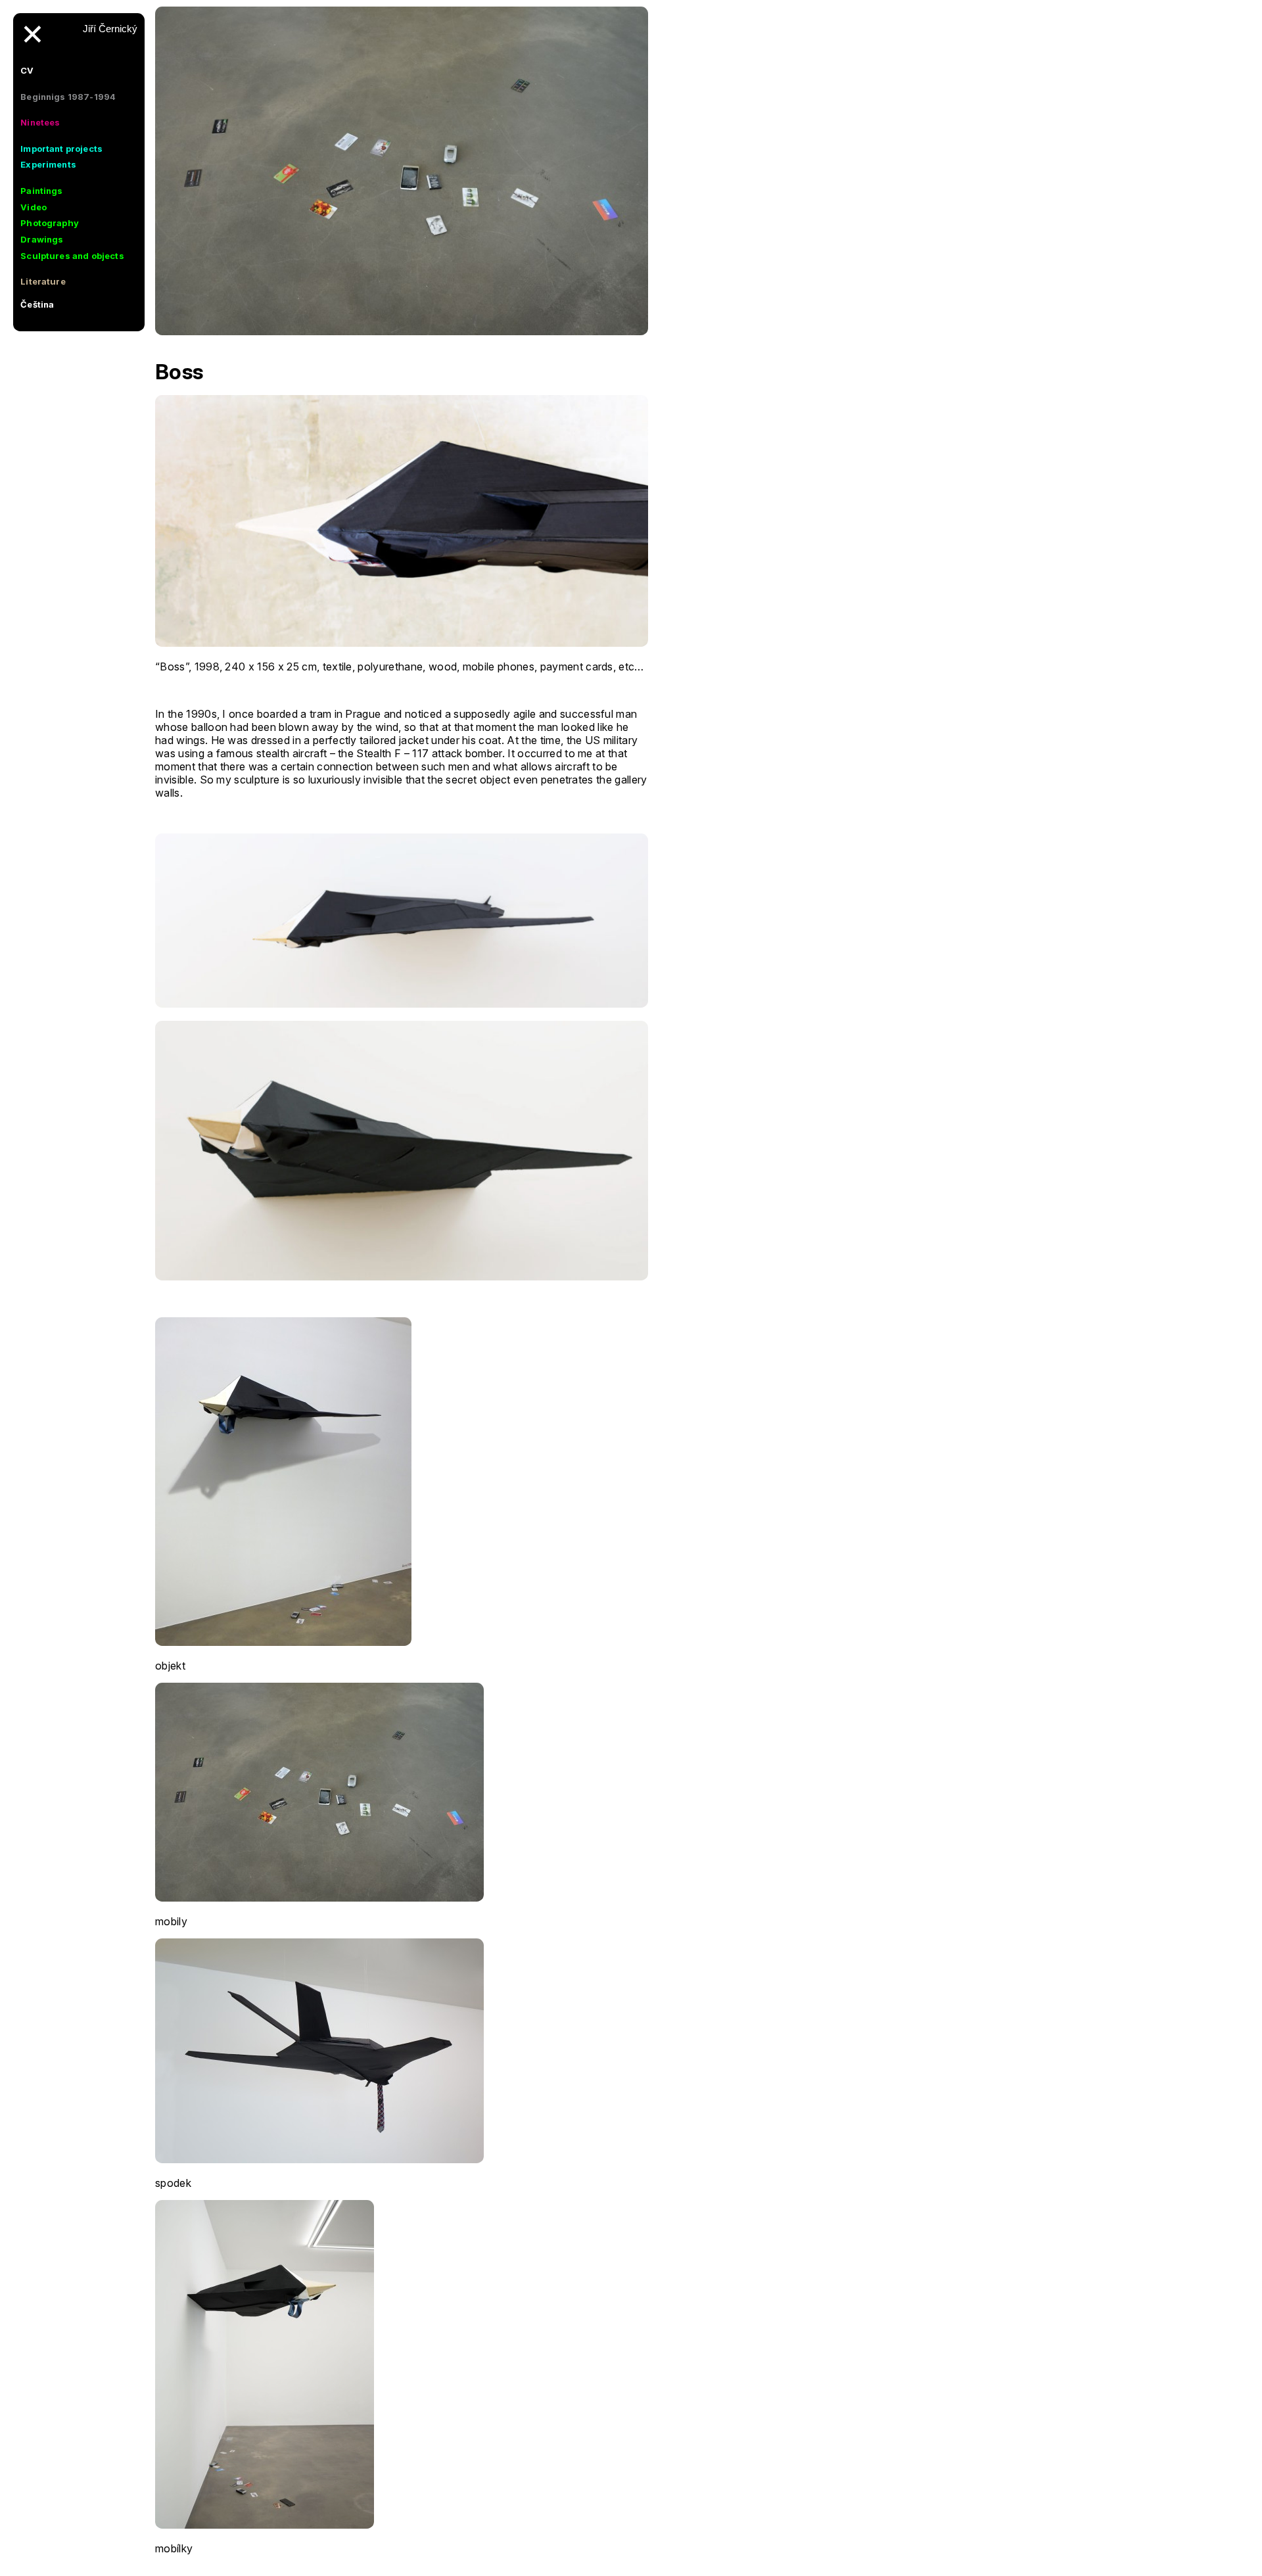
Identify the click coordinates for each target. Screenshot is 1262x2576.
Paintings (41, 191)
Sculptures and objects (72, 256)
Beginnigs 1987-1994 (68, 97)
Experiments (48, 164)
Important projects (61, 149)
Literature (43, 281)
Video (34, 207)
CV (27, 70)
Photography (50, 223)
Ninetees (40, 122)
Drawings (42, 239)
